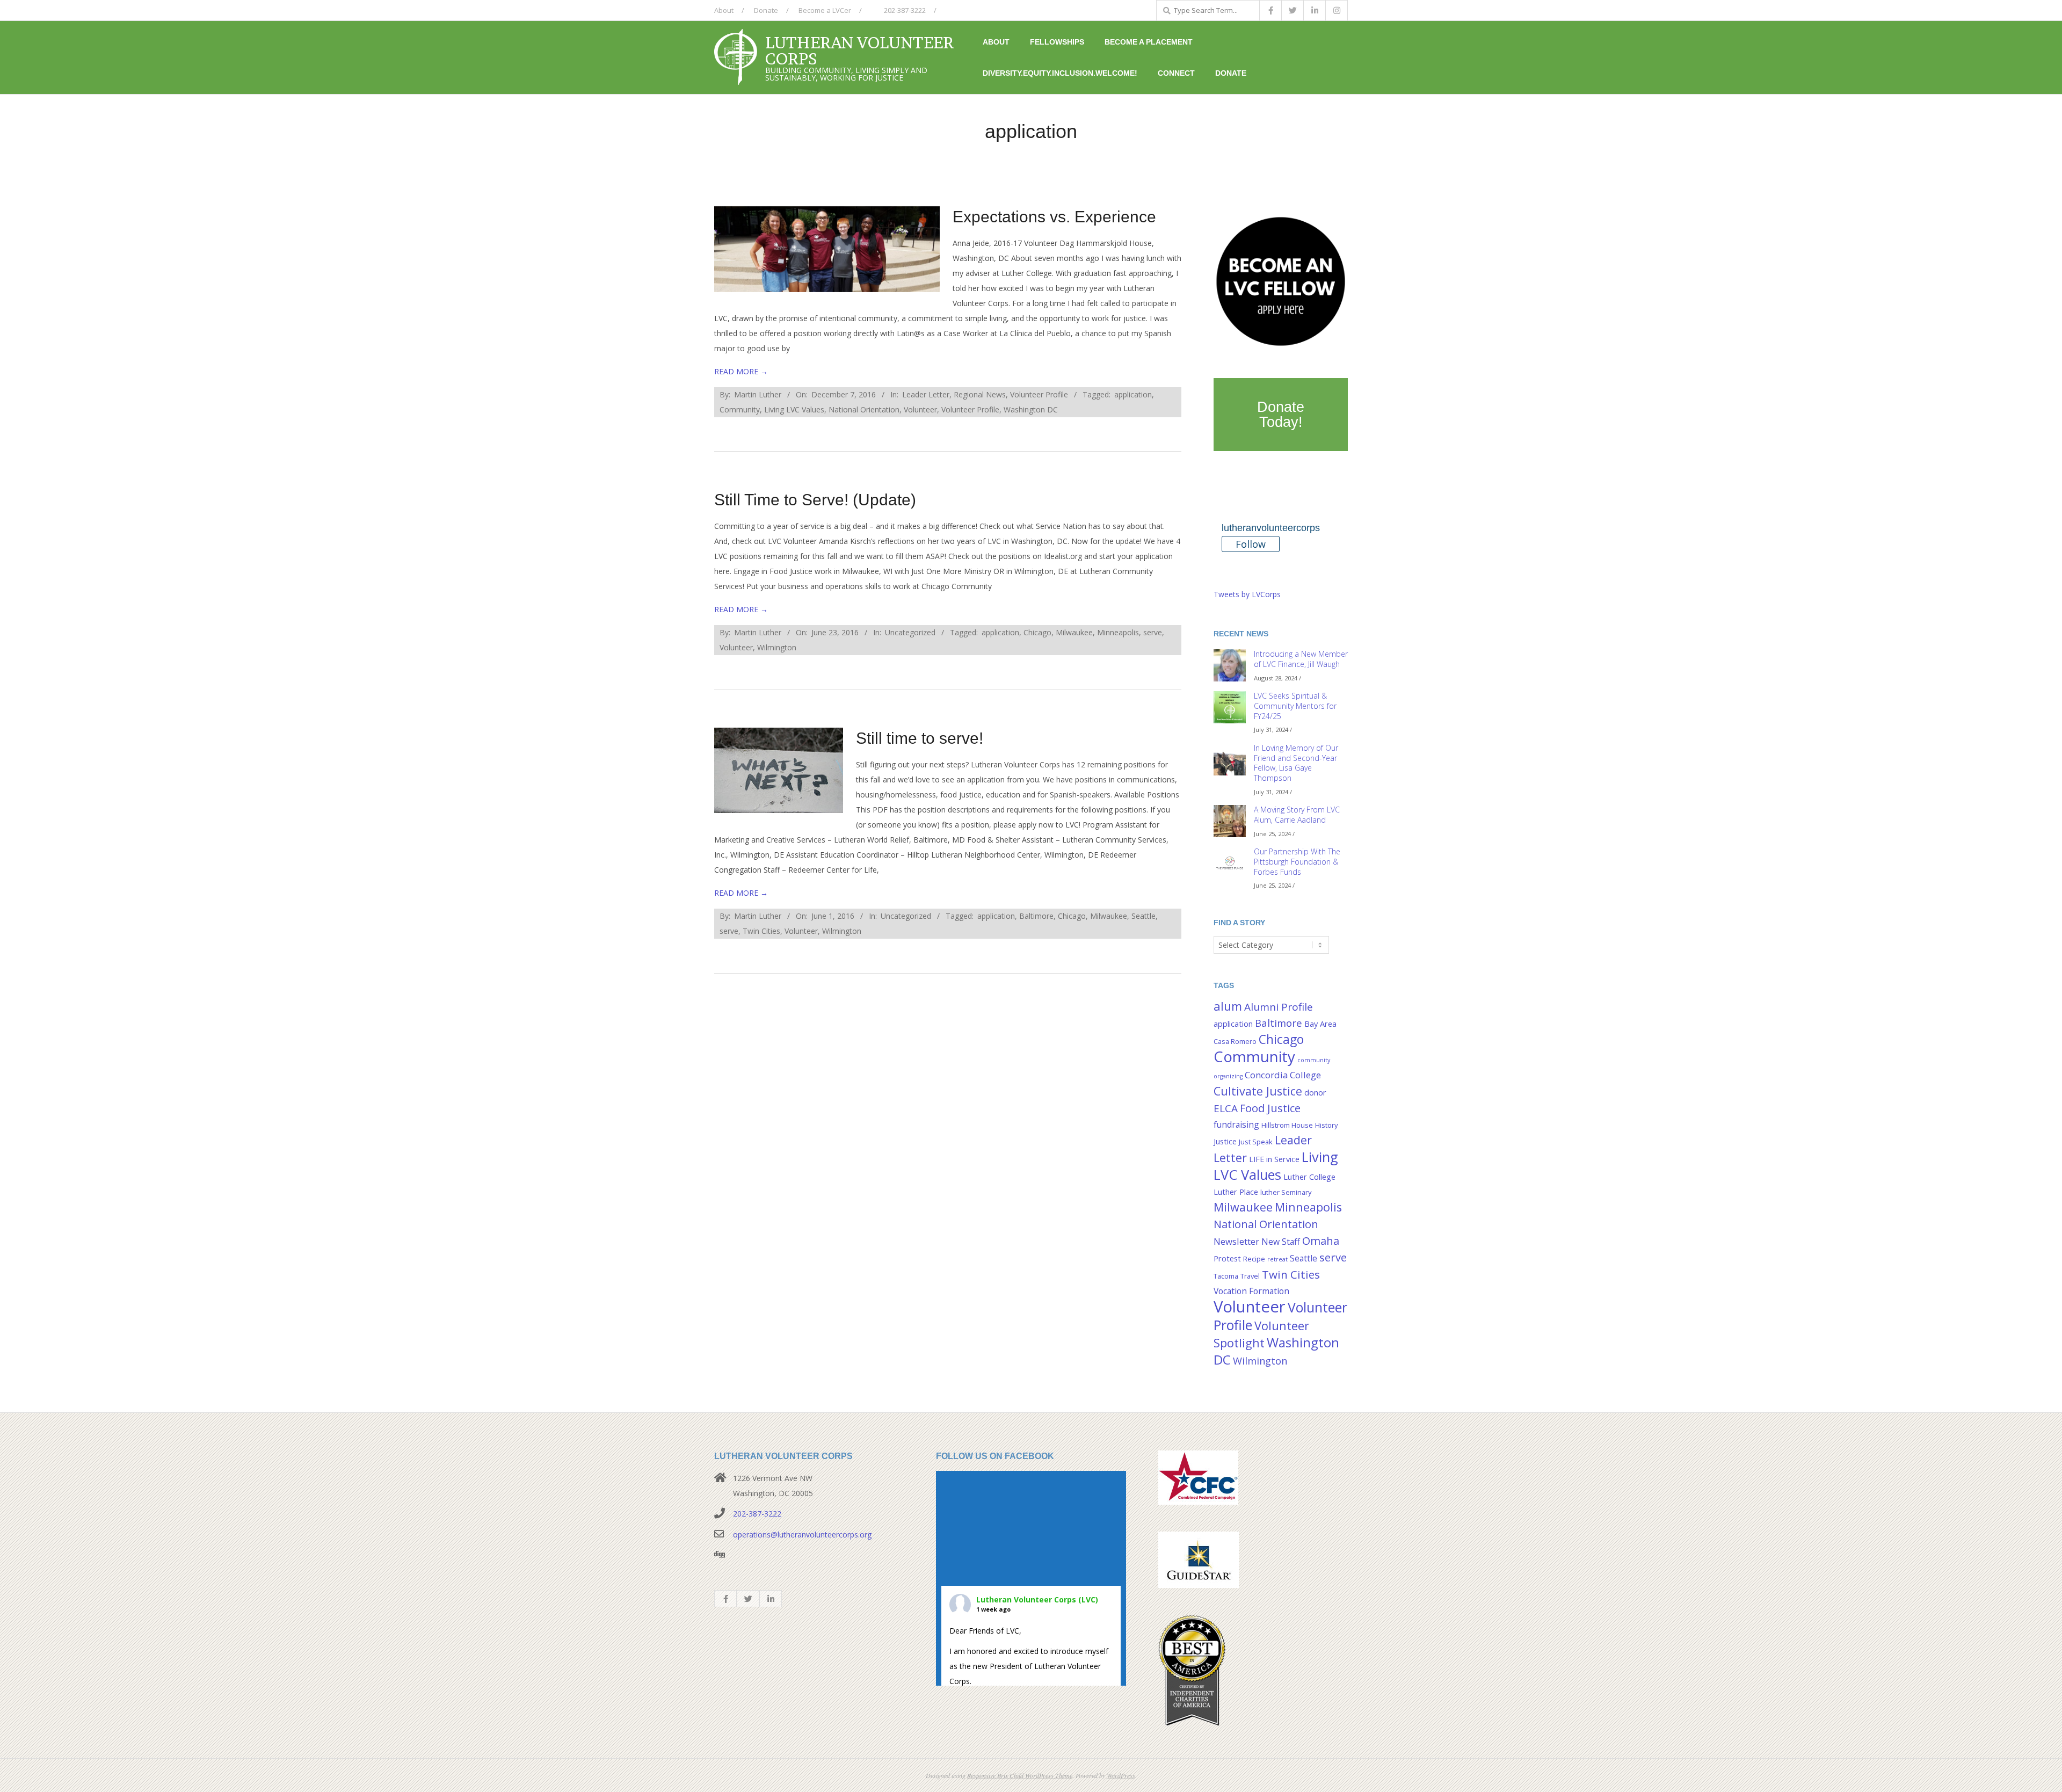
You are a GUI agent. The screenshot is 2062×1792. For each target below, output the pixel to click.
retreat (1277, 1259)
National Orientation (864, 409)
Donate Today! (1281, 415)
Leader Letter (926, 394)
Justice (1225, 1141)
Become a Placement (1149, 42)
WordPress (1121, 1775)
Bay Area (1320, 1024)
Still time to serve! (920, 738)
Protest (1227, 1258)
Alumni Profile (1279, 1007)
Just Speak (1256, 1142)
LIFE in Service (1274, 1159)
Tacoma (1226, 1276)
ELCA (1226, 1108)
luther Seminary (1286, 1192)
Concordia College (1283, 1075)
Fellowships (1057, 42)
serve (1153, 632)
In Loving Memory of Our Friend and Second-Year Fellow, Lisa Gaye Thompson (1296, 763)
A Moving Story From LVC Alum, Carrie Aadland (1297, 815)
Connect (1176, 73)
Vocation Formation (1251, 1291)
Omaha (1321, 1240)
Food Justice (1270, 1108)
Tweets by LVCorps (1247, 594)
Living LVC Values (794, 409)
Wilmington (777, 647)
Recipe (1254, 1259)
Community (740, 409)
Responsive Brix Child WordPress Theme (1020, 1775)
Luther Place (1236, 1192)
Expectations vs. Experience (1054, 217)
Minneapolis (1118, 632)
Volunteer (920, 409)
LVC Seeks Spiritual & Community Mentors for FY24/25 (1295, 706)
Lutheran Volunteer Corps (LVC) (1037, 1599)
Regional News (980, 394)
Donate (766, 10)
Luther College (1309, 1177)
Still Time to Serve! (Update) (815, 500)
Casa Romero (1235, 1041)
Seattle (1143, 916)
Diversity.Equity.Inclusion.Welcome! (1060, 73)
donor (1315, 1093)
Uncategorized (910, 632)
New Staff (1281, 1242)
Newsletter (1236, 1241)
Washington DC (1031, 409)
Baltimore (1036, 916)
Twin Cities (761, 931)
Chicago (1037, 632)
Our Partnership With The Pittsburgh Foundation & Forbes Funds (1297, 861)
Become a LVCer (825, 10)
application (1133, 394)
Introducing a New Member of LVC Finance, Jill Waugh (1301, 659)
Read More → (741, 371)
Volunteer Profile (1039, 394)
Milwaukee (1074, 632)
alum (1228, 1006)
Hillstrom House (1287, 1125)
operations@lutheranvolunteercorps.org (802, 1535)
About (724, 10)
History (1326, 1125)
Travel (1250, 1276)
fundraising (1236, 1124)
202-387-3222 (904, 10)
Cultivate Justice (1258, 1091)
